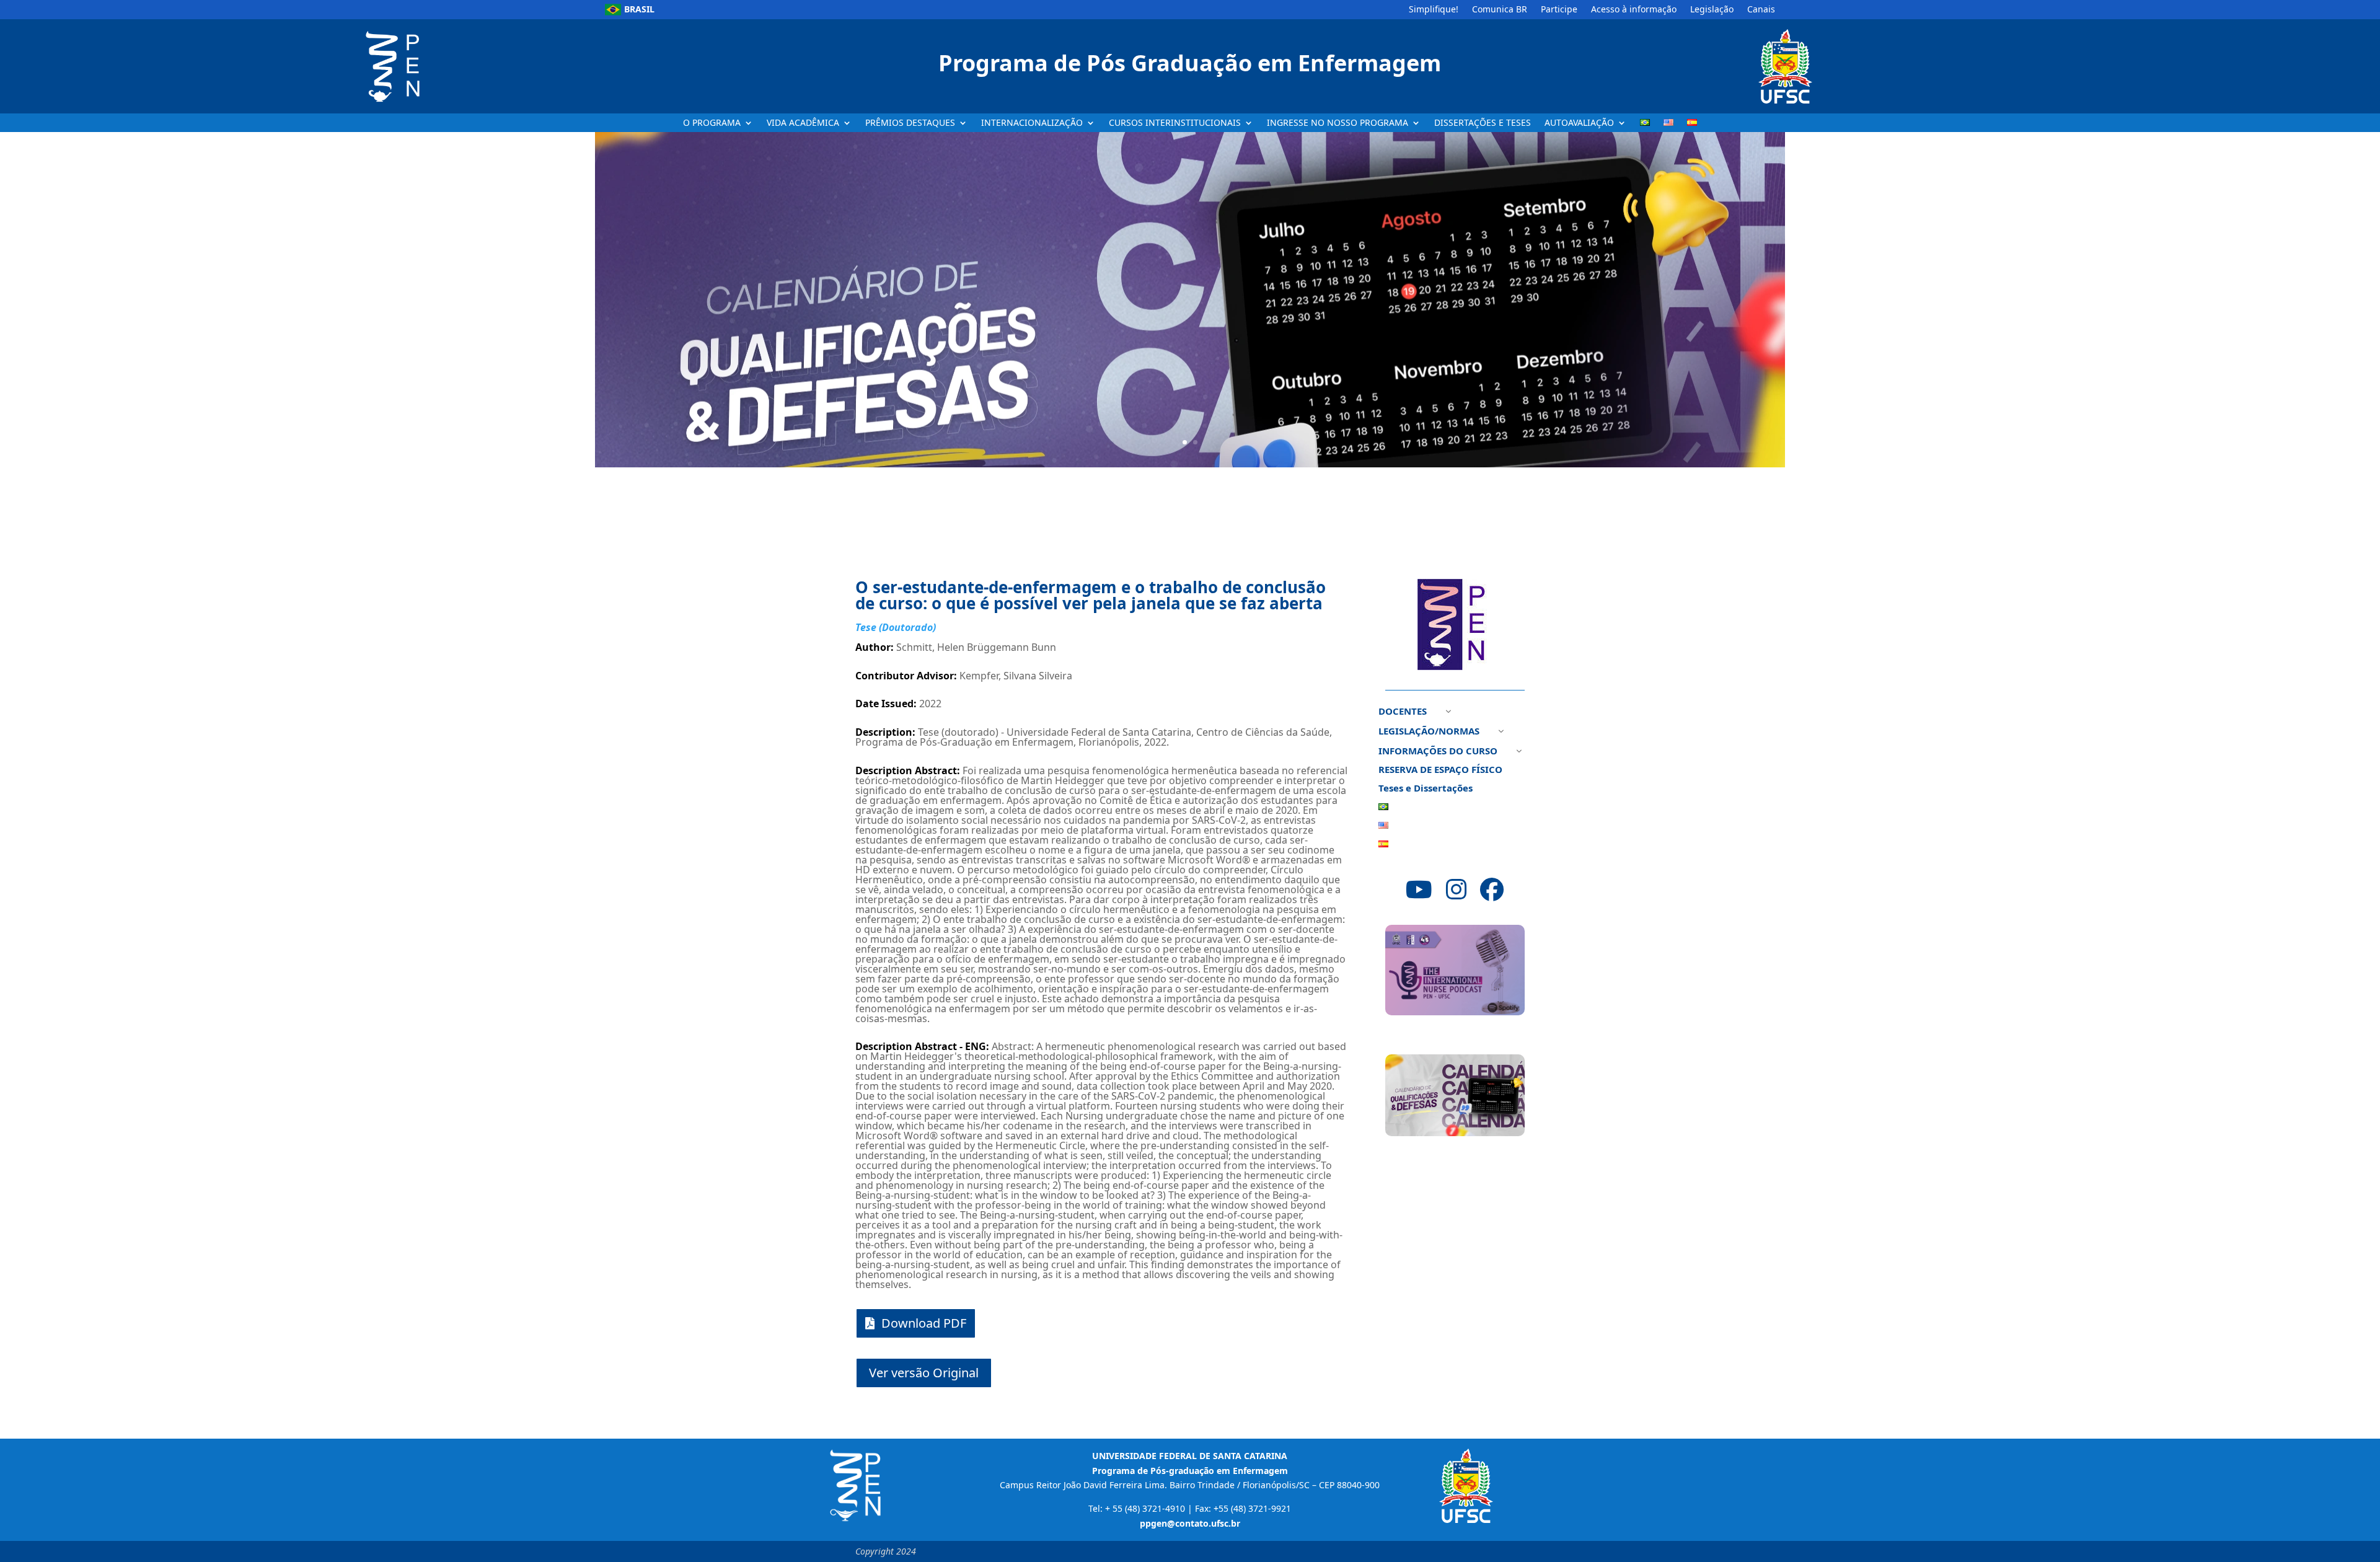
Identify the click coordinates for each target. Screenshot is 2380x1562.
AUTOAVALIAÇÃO (1579, 123)
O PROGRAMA (712, 123)
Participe (1559, 10)
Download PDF (924, 1323)
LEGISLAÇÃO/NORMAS (1429, 732)
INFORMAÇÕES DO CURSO (1438, 752)
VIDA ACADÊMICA (803, 123)
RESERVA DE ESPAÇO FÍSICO (1440, 770)
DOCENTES (1403, 712)
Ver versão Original (924, 1373)
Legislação (1712, 10)
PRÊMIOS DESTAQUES (910, 123)
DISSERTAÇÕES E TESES (1483, 123)
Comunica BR (1500, 10)
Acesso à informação (1634, 10)
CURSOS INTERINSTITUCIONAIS (1175, 123)
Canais (1761, 10)
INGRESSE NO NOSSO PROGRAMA (1338, 123)
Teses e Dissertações (1426, 789)
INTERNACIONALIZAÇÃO (1032, 123)
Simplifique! (1434, 10)
